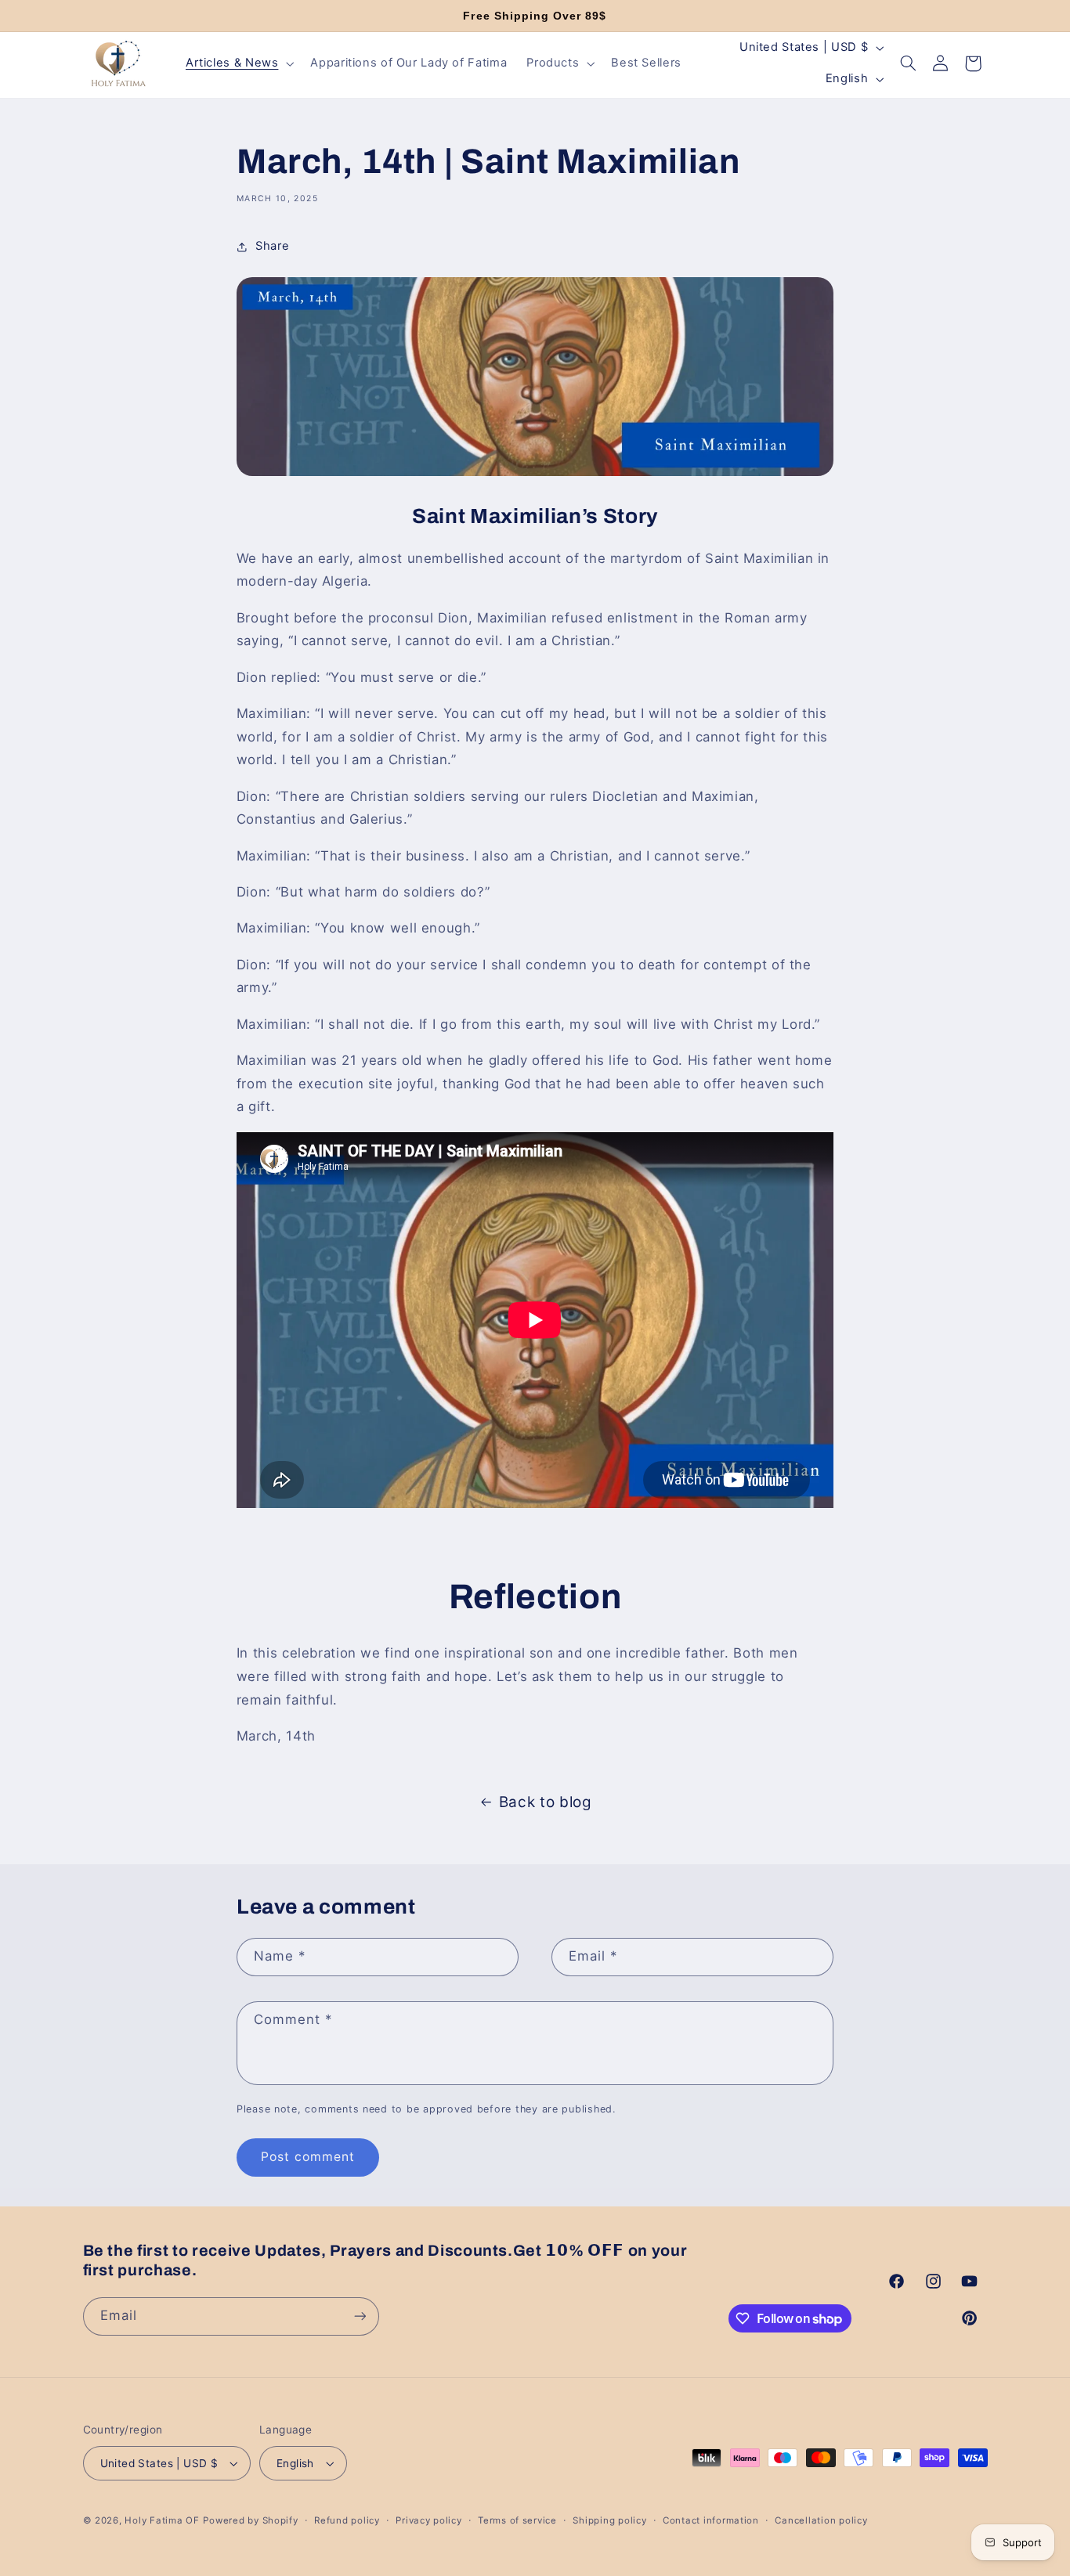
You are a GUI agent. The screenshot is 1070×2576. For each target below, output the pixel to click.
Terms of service (517, 2520)
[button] (238, 63)
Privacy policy (428, 2520)
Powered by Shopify (250, 2520)
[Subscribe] (360, 2316)
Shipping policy (609, 2520)
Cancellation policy (821, 2520)
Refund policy (347, 2520)
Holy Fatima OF (162, 2520)
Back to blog (546, 1802)
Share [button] (272, 246)
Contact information (711, 2520)
